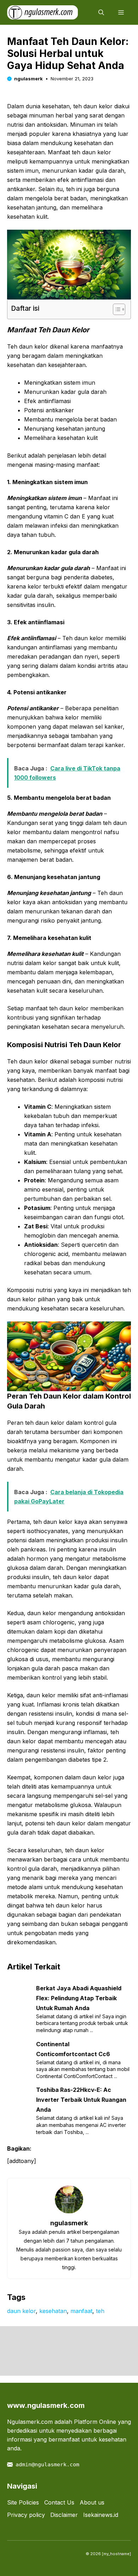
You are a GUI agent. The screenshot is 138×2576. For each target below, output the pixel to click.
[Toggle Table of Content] (116, 309)
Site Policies (23, 2502)
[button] (101, 12)
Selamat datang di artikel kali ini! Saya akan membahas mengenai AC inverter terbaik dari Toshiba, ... (81, 2125)
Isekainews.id (101, 2515)
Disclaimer (64, 2515)
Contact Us (59, 2502)
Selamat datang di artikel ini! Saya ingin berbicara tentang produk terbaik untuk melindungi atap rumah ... (82, 2023)
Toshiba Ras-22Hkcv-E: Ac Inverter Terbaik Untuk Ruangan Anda (81, 2100)
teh (100, 2311)
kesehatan (53, 2311)
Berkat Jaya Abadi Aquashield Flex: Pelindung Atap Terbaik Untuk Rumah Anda (79, 1998)
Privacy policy (26, 2515)
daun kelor (21, 2311)
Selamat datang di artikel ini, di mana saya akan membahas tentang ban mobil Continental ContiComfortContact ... (83, 2069)
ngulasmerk (28, 79)
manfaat (81, 2311)
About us (92, 2502)
